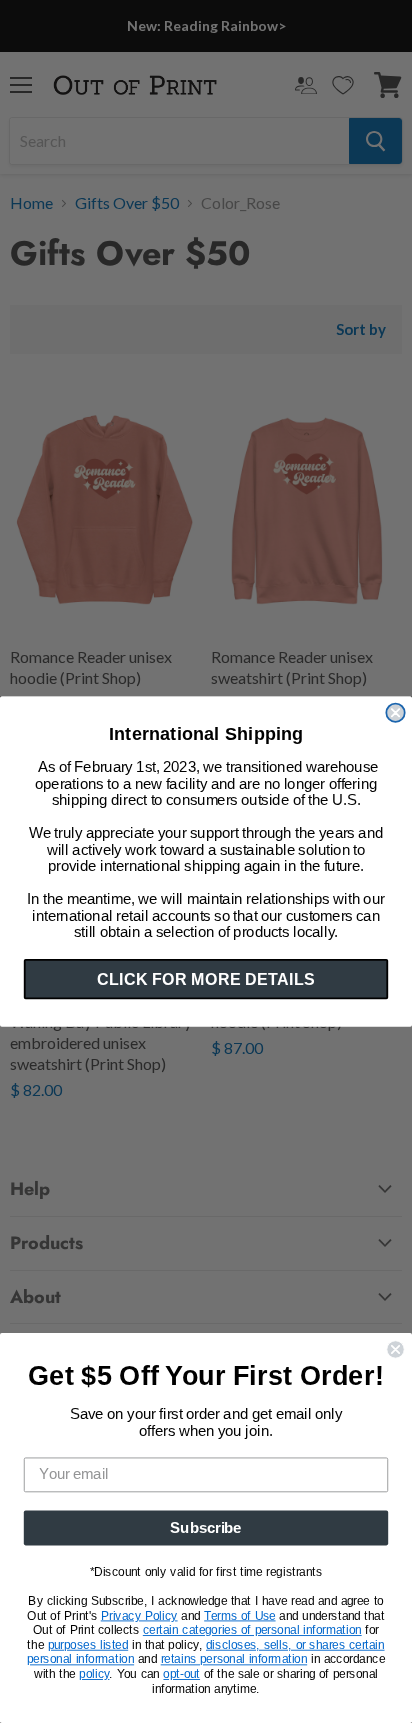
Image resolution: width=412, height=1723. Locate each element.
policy (94, 1674)
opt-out (181, 1674)
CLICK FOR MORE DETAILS (206, 979)
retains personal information (234, 1660)
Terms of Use (239, 1616)
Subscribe (205, 1528)
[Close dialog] (395, 713)
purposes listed (88, 1645)
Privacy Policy (139, 1616)
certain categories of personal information (252, 1630)
